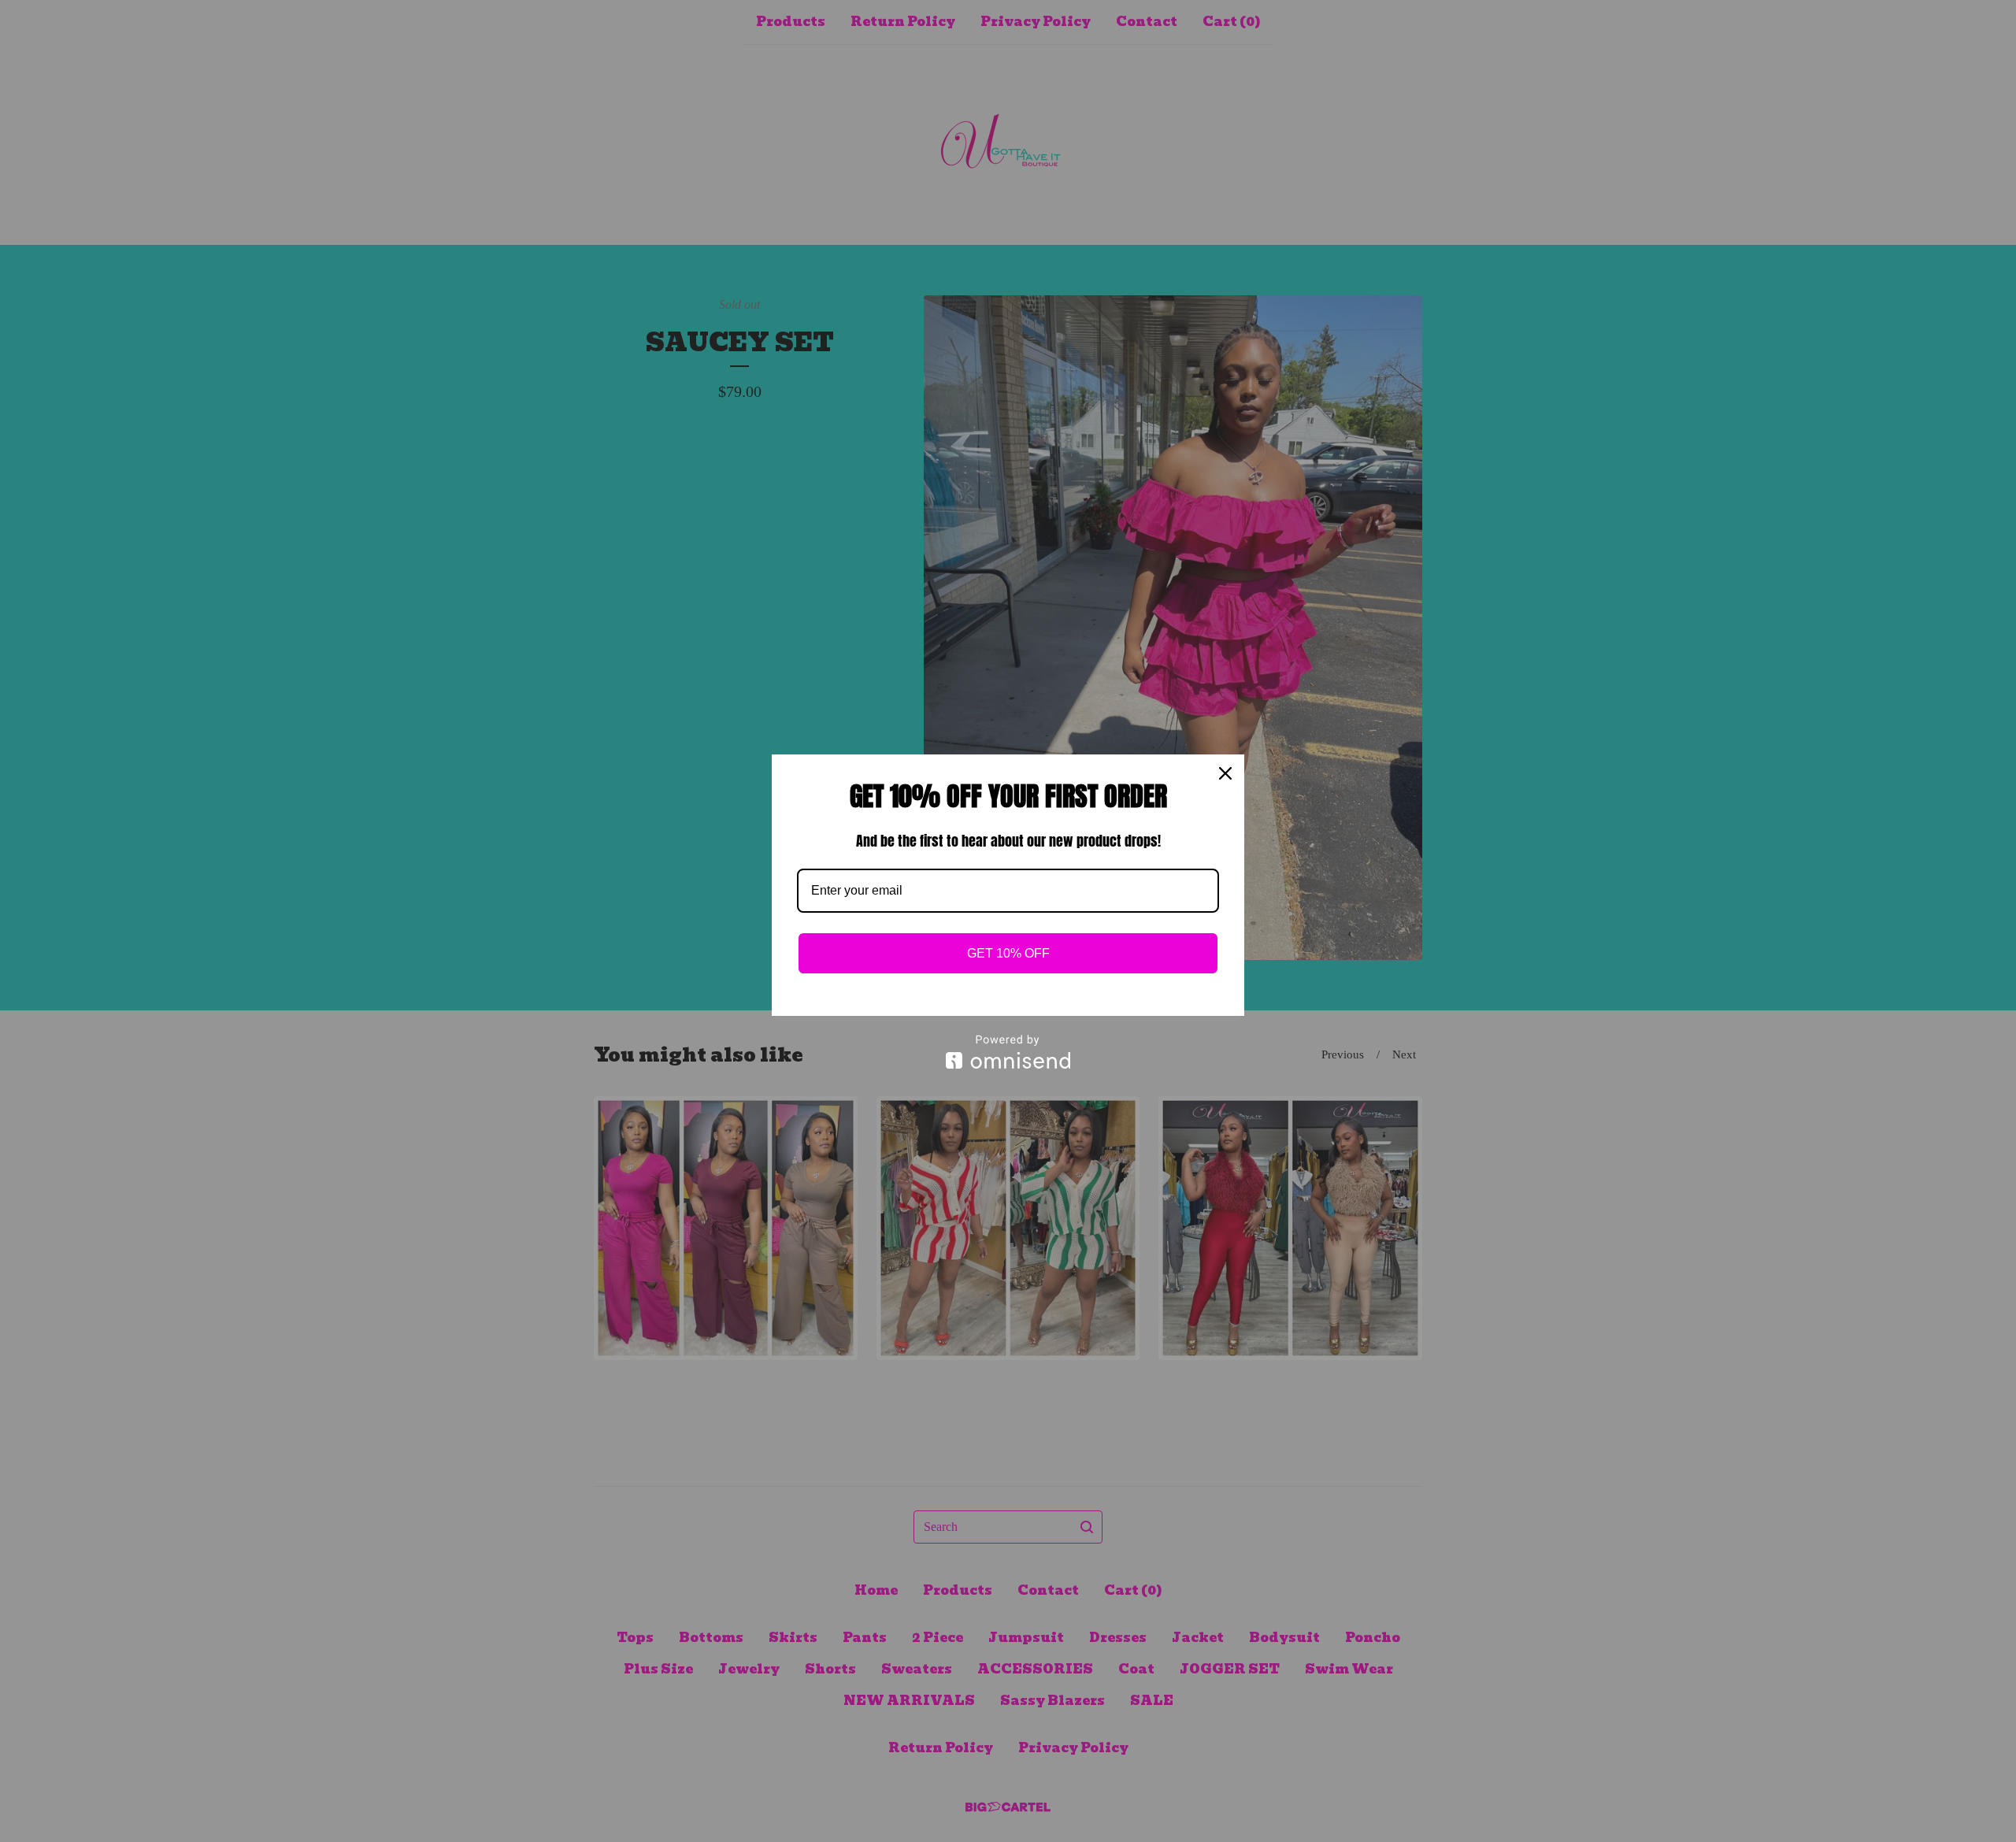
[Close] (1225, 773)
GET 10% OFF (1008, 953)
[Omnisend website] (1008, 1052)
